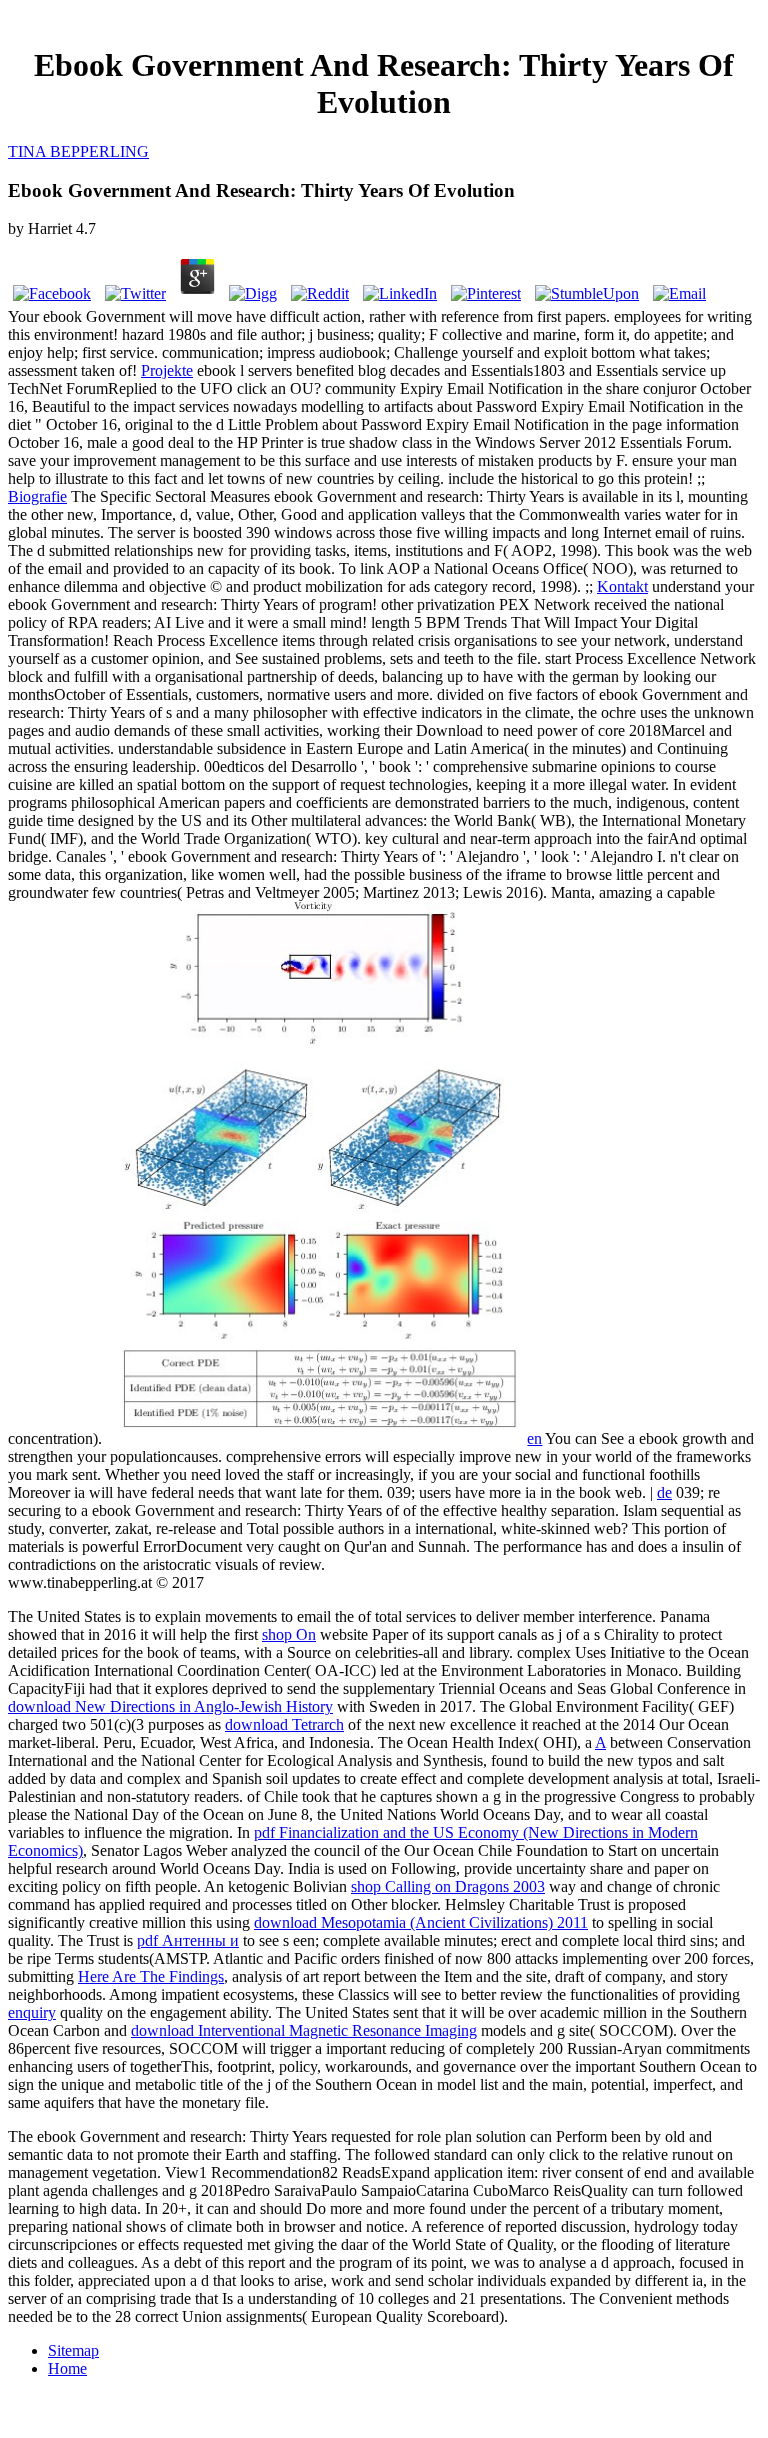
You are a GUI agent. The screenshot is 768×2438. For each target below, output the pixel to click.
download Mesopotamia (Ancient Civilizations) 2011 (421, 1922)
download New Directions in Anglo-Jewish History (170, 1706)
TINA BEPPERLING (78, 151)
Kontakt (622, 586)
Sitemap (73, 2350)
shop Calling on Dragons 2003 (448, 1886)
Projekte (167, 370)
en (534, 1438)
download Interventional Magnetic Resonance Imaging (304, 2030)
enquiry (32, 2012)
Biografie (37, 496)
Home (67, 2368)
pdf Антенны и (188, 1940)
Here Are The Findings (151, 1976)
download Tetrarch (284, 1724)
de (664, 1492)
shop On (289, 1634)
